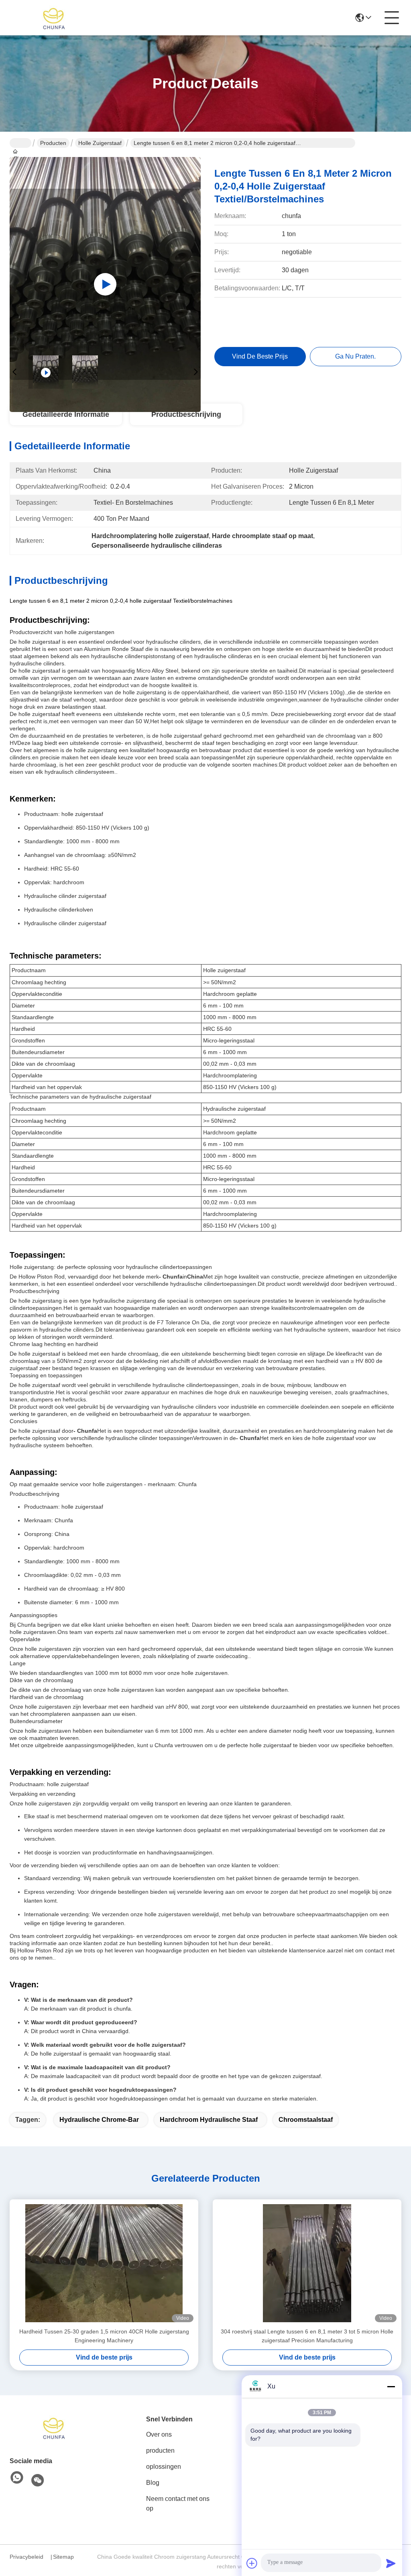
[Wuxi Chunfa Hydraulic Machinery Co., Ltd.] (54, 18)
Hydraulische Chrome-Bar (99, 2120)
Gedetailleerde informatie (66, 414)
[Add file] (252, 2563)
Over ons (159, 2434)
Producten (53, 143)
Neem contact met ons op (178, 2504)
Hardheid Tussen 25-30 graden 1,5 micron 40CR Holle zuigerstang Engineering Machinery (104, 2336)
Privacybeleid (26, 2557)
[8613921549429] (17, 2478)
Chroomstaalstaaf (306, 2120)
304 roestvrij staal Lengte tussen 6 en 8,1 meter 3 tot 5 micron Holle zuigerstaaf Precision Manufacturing (307, 2336)
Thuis (20, 143)
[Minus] (391, 2386)
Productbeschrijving (186, 414)
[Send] (391, 2563)
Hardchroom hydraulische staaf (209, 2120)
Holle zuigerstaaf (100, 143)
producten (160, 2451)
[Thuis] (54, 2427)
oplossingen (164, 2467)
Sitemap (63, 2557)
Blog (153, 2483)
